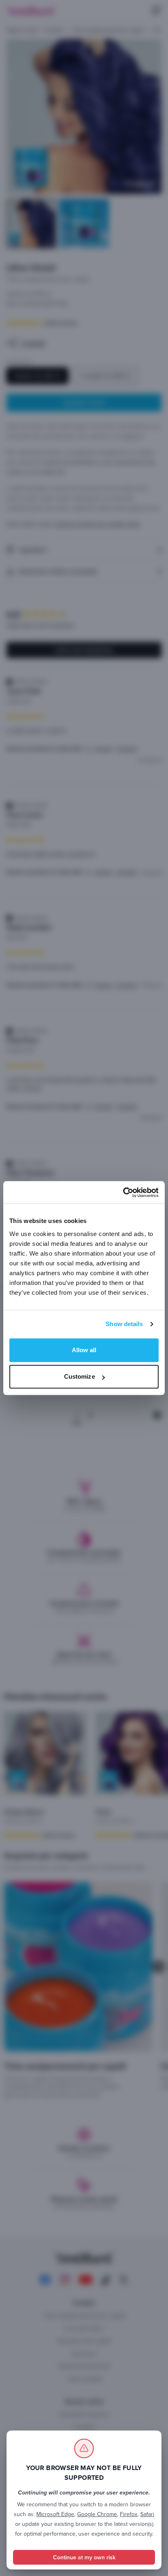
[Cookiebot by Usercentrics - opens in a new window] (123, 1192)
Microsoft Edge (55, 2514)
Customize (80, 1376)
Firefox (129, 2514)
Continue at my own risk (84, 2557)
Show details (124, 1324)
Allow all (84, 1350)
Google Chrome (97, 2514)
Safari (147, 2514)
